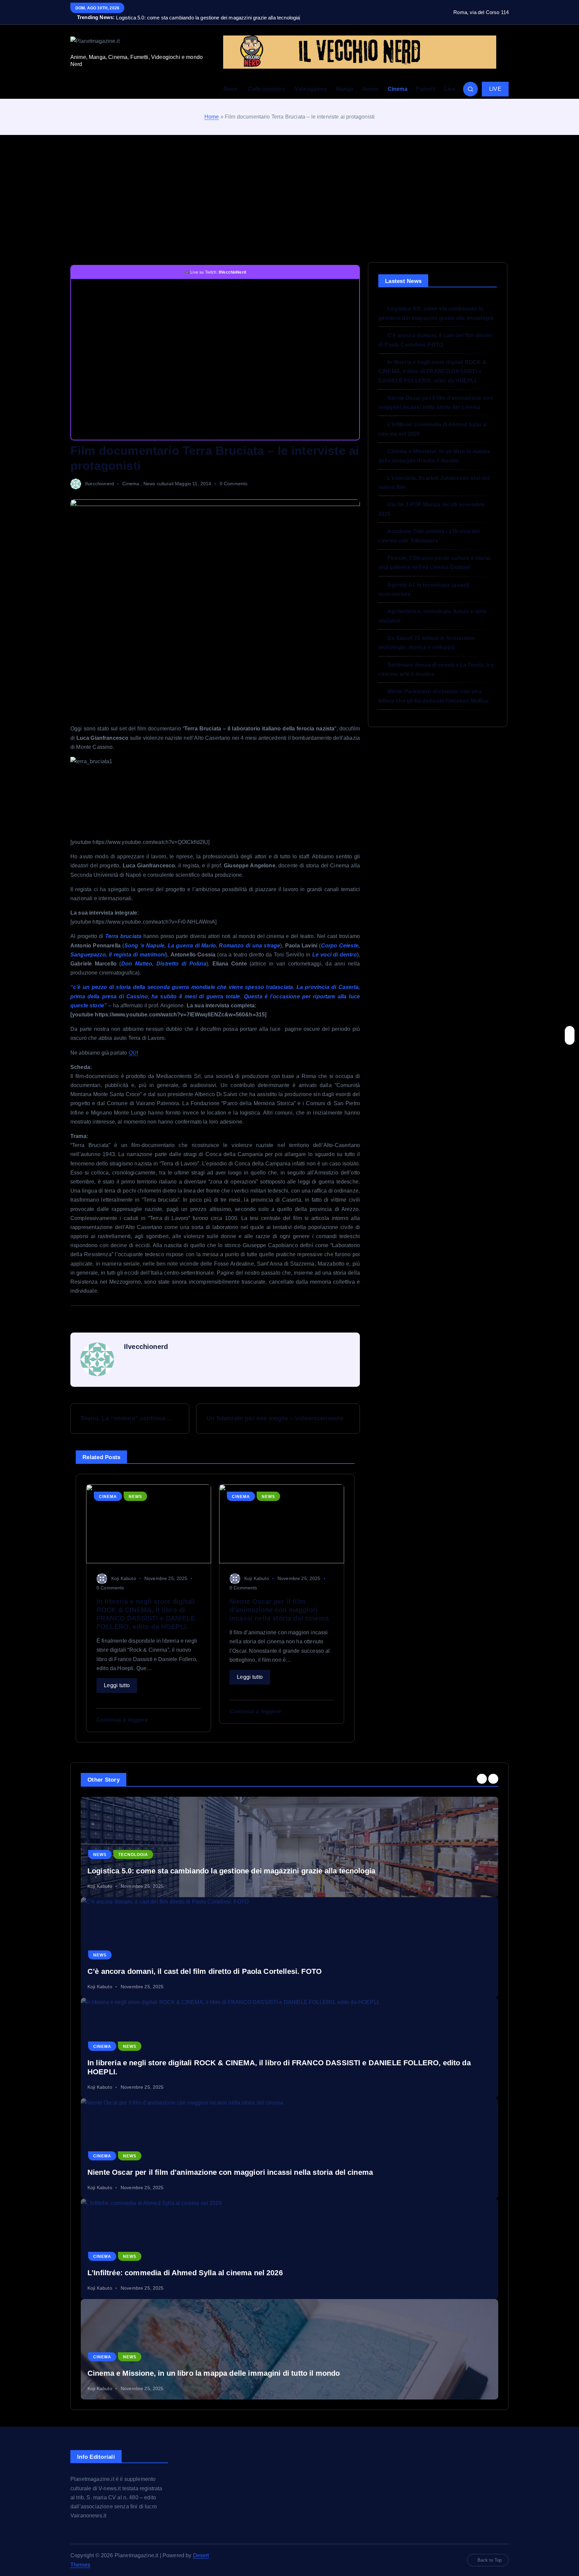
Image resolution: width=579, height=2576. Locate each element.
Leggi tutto (117, 1685)
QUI (133, 1053)
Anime (371, 89)
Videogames (311, 89)
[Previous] (482, 1779)
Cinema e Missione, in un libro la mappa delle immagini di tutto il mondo (214, 2373)
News (231, 89)
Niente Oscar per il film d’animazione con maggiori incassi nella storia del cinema (230, 2172)
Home (212, 117)
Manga (345, 89)
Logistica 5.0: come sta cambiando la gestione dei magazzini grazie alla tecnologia (231, 1871)
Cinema (398, 89)
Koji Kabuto (124, 1578)
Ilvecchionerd (100, 484)
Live (450, 89)
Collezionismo (266, 89)
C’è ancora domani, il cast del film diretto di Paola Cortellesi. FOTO (205, 1971)
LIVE (495, 89)
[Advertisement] (289, 199)
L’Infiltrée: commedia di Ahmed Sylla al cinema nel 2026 (185, 2273)
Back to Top (490, 2560)
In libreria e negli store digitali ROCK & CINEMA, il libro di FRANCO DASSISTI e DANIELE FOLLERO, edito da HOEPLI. (432, 371)
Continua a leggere (122, 1720)
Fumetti (426, 89)
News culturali (158, 484)
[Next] (493, 1779)
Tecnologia (133, 1855)
